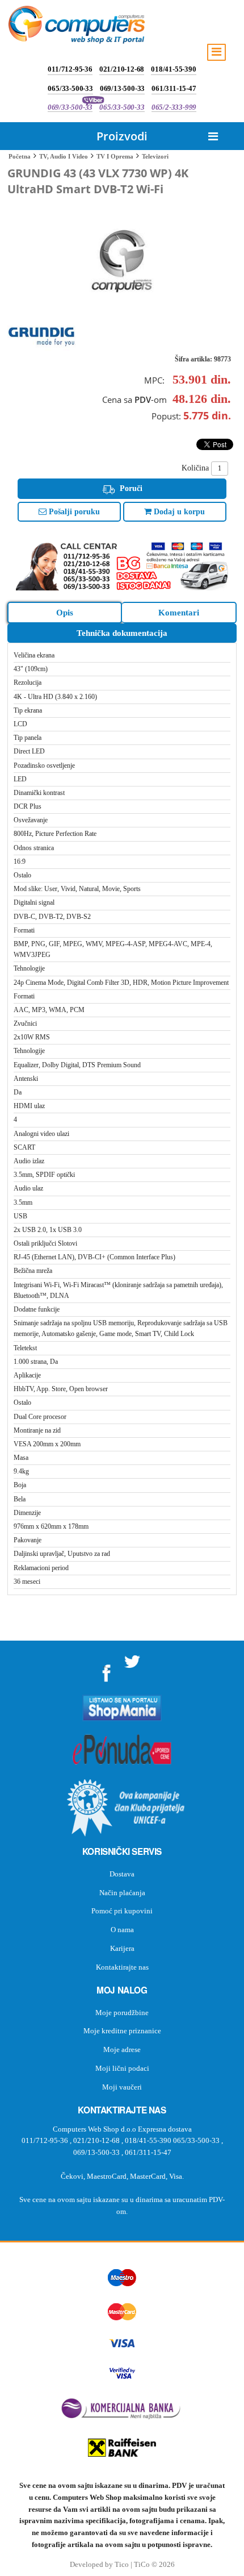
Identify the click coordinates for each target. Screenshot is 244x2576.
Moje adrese (122, 2049)
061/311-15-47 (174, 88)
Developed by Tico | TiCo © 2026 (122, 2565)
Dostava (122, 1874)
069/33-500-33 (70, 107)
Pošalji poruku (73, 512)
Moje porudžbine (122, 2013)
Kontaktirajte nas (122, 1967)
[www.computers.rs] (77, 27)
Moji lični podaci (122, 2068)
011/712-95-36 (70, 69)
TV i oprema (115, 156)
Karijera (122, 1948)
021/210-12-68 (122, 69)
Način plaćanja (122, 1893)
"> (107, 1669)
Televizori (155, 156)
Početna (20, 156)
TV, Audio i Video (64, 156)
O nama (122, 1930)
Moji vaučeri (122, 2087)
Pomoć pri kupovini (122, 1911)
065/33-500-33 (70, 88)
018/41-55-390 (173, 69)
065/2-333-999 (174, 107)
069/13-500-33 (122, 88)
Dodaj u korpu (178, 512)
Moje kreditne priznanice (122, 2031)
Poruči (130, 488)
